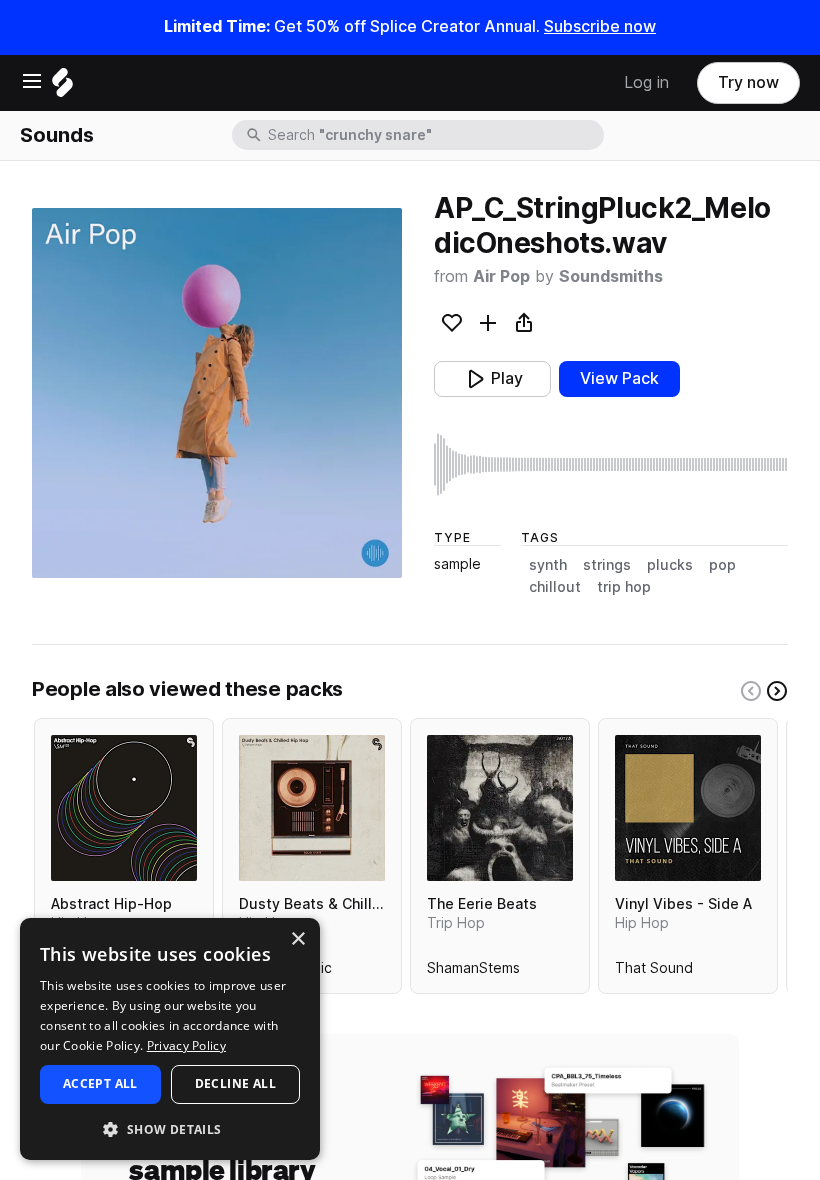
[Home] (62, 87)
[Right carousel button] (777, 691)
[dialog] (170, 1039)
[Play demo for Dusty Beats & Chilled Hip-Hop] (312, 808)
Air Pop (501, 276)
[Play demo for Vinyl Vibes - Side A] (688, 808)
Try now (748, 82)
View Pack (619, 378)
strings (607, 565)
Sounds (57, 135)
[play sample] (611, 464)
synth (548, 565)
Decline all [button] (235, 1083)
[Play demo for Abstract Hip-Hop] (124, 808)
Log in (646, 82)
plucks (670, 565)
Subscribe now (600, 26)
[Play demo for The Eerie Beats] (500, 808)
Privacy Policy (186, 1045)
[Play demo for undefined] (217, 393)
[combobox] (434, 135)
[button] (170, 1128)
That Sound (654, 972)
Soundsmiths (611, 276)
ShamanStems (473, 972)
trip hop (624, 587)
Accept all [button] (100, 1083)
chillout (555, 587)
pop (722, 565)
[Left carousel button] (751, 691)
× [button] (297, 939)
